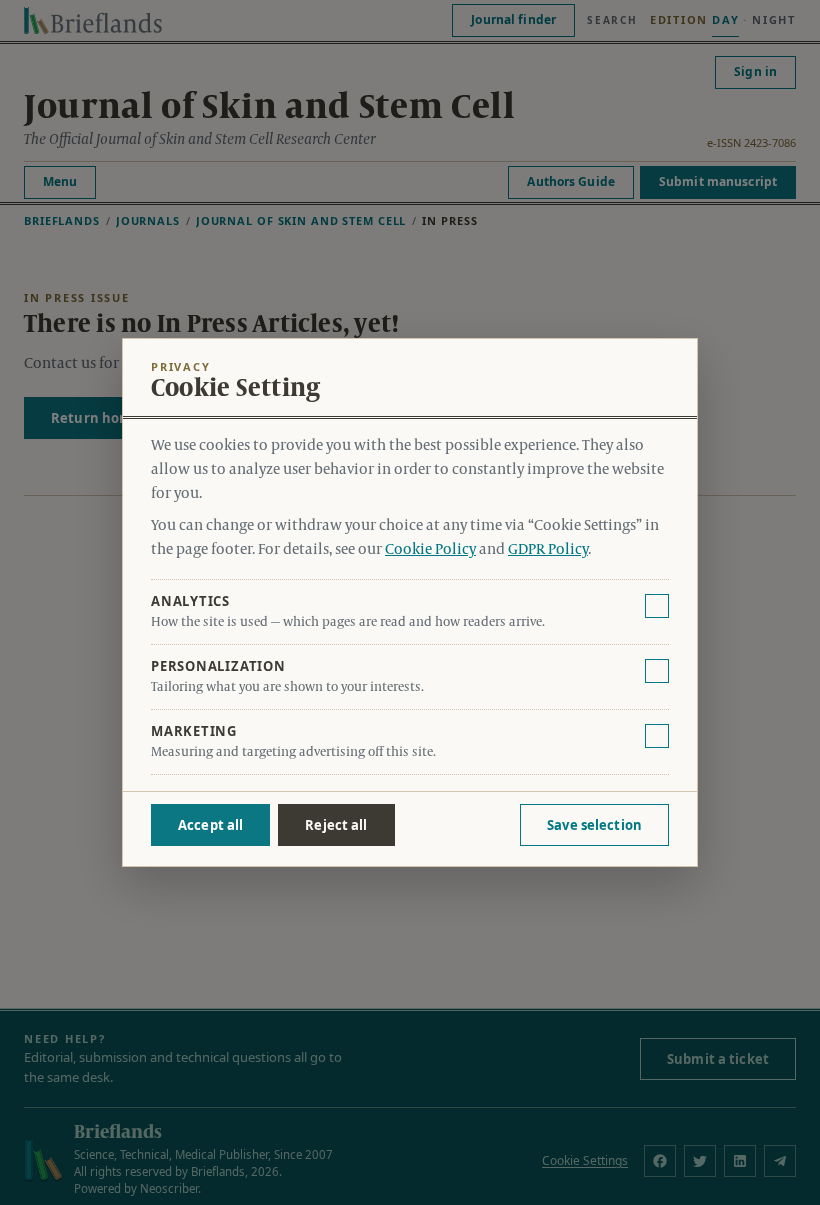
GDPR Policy (548, 550)
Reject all (336, 825)
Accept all (210, 825)
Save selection (594, 825)
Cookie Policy (430, 550)
